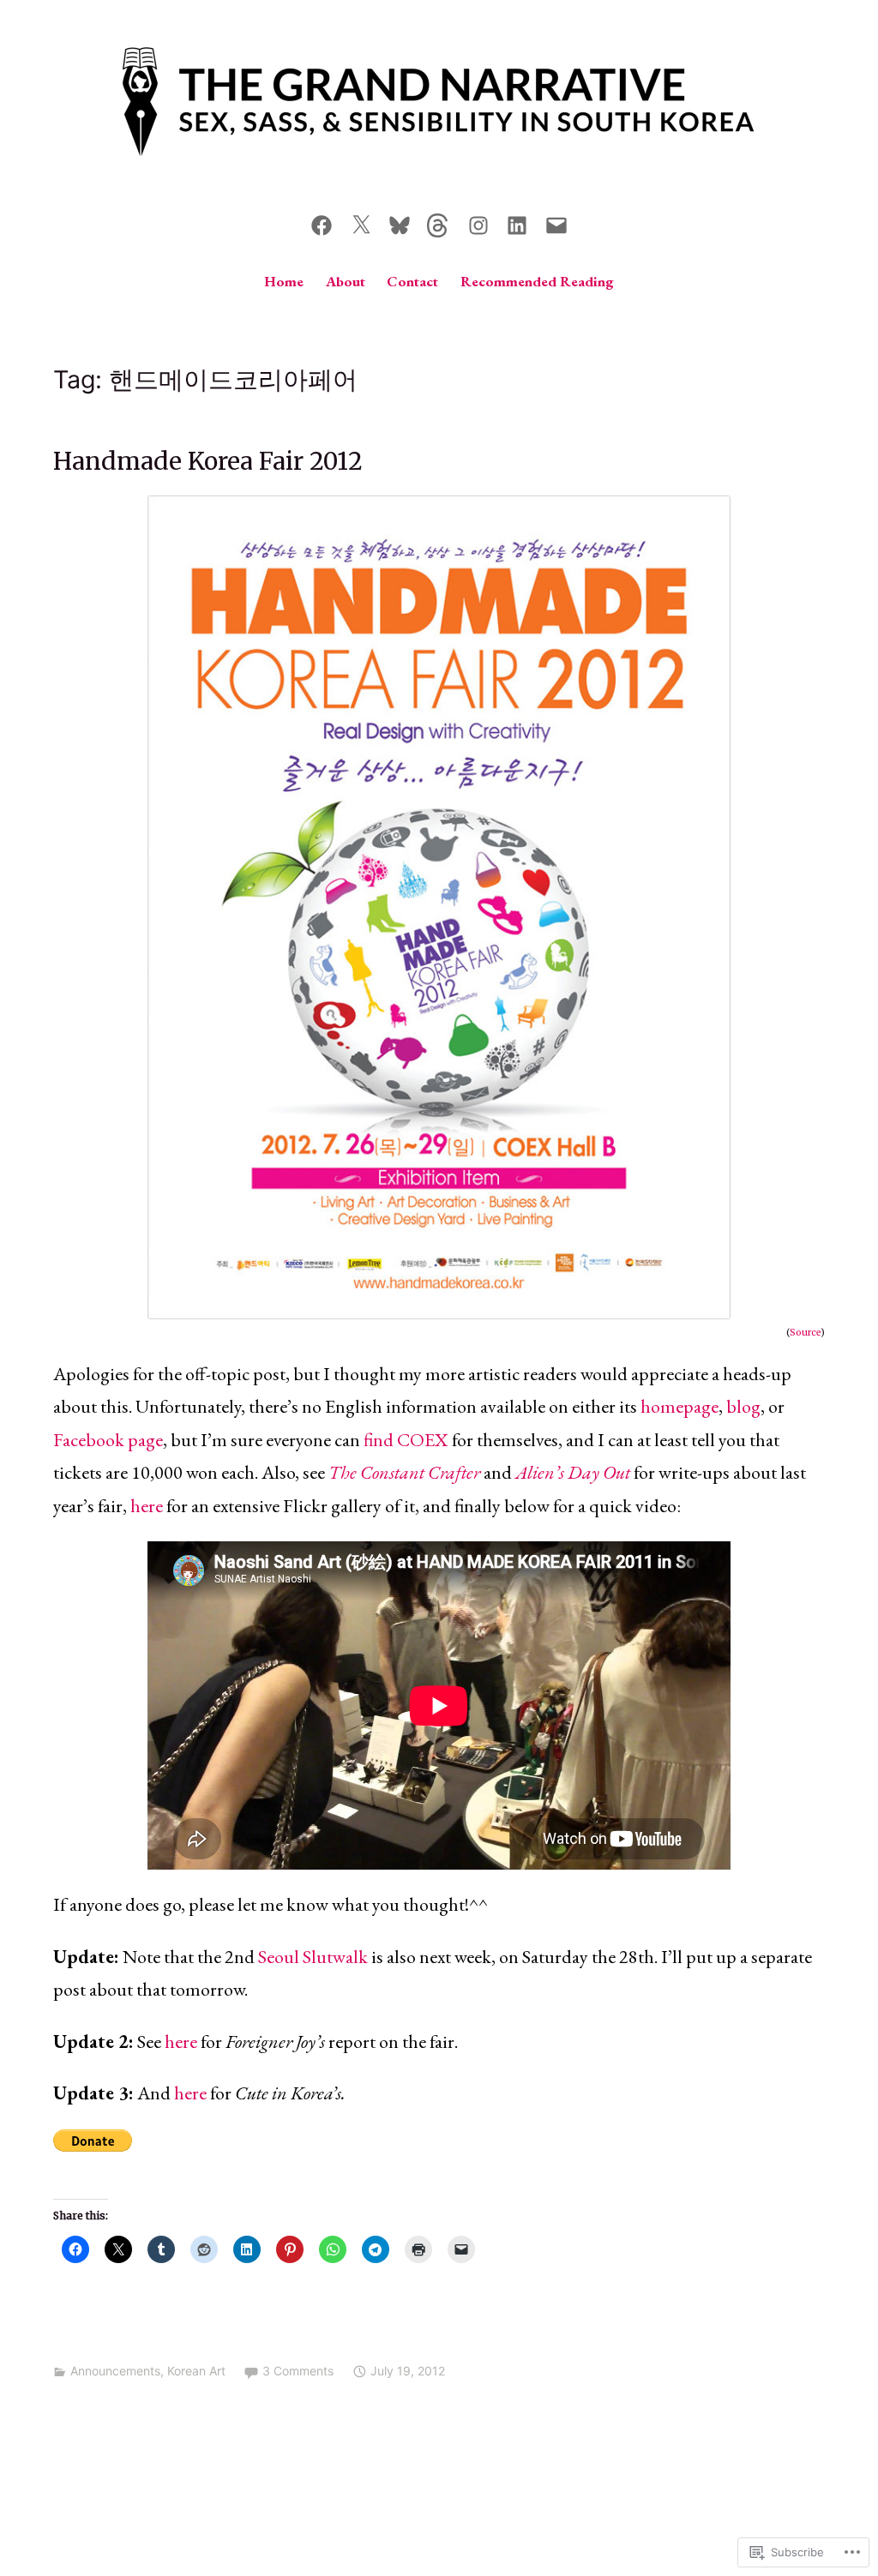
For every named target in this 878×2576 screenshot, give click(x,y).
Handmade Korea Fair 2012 (208, 462)
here (147, 1506)
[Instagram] (478, 222)
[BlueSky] (400, 222)
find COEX (406, 1440)
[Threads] (439, 222)
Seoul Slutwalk (313, 1957)
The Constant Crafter (404, 1472)
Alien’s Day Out (573, 1472)
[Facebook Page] (322, 222)
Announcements (115, 2371)
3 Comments (298, 2371)
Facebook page (108, 1440)
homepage (680, 1406)
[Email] (556, 222)
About (346, 281)
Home (284, 281)
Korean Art (196, 2371)
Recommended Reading (537, 281)
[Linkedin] (517, 222)
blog (743, 1406)
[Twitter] (361, 222)
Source (805, 1333)
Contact (412, 281)
